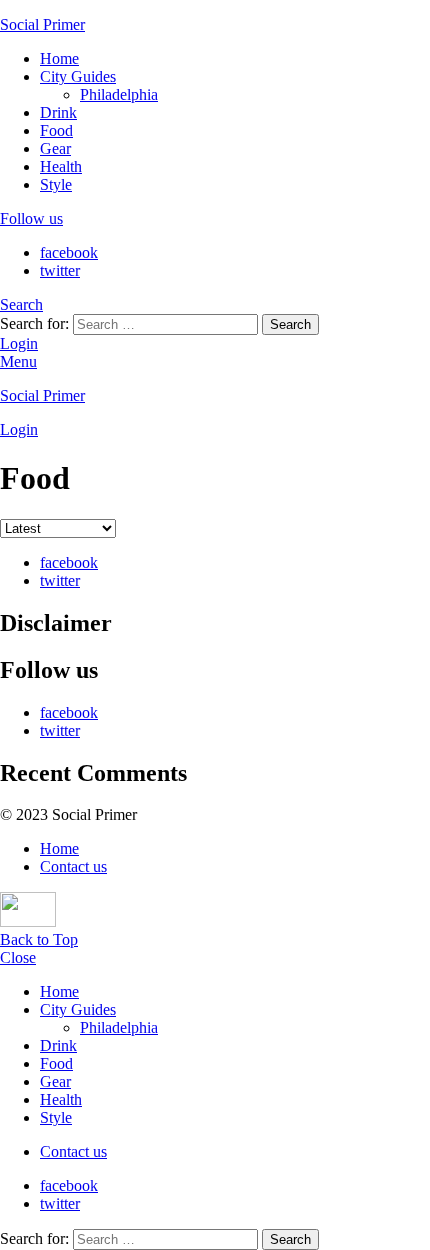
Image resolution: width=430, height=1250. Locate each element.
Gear (55, 148)
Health (61, 166)
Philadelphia (119, 94)
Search (290, 324)
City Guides (78, 76)
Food (56, 130)
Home (59, 58)
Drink (58, 112)
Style (56, 184)
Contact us (73, 866)
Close (18, 957)
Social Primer (42, 24)
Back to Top (39, 939)
